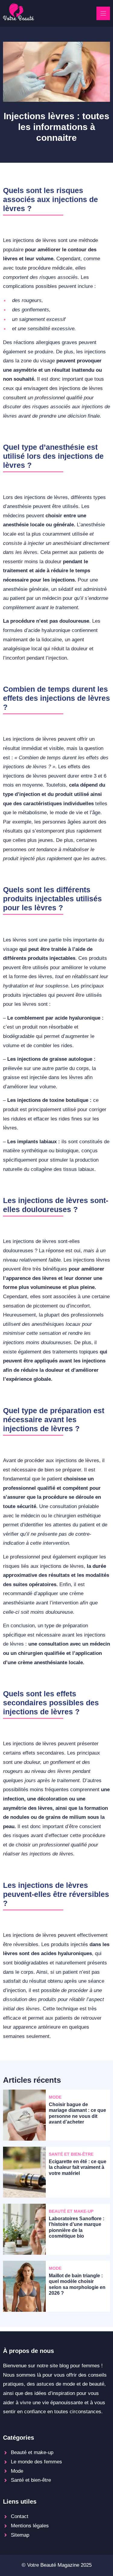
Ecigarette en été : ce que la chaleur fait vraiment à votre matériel (78, 2167)
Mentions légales (30, 2526)
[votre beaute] (19, 19)
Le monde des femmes (36, 2462)
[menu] (103, 13)
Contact (20, 2516)
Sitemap (20, 2535)
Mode (17, 2471)
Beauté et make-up (32, 2452)
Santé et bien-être (31, 2480)
